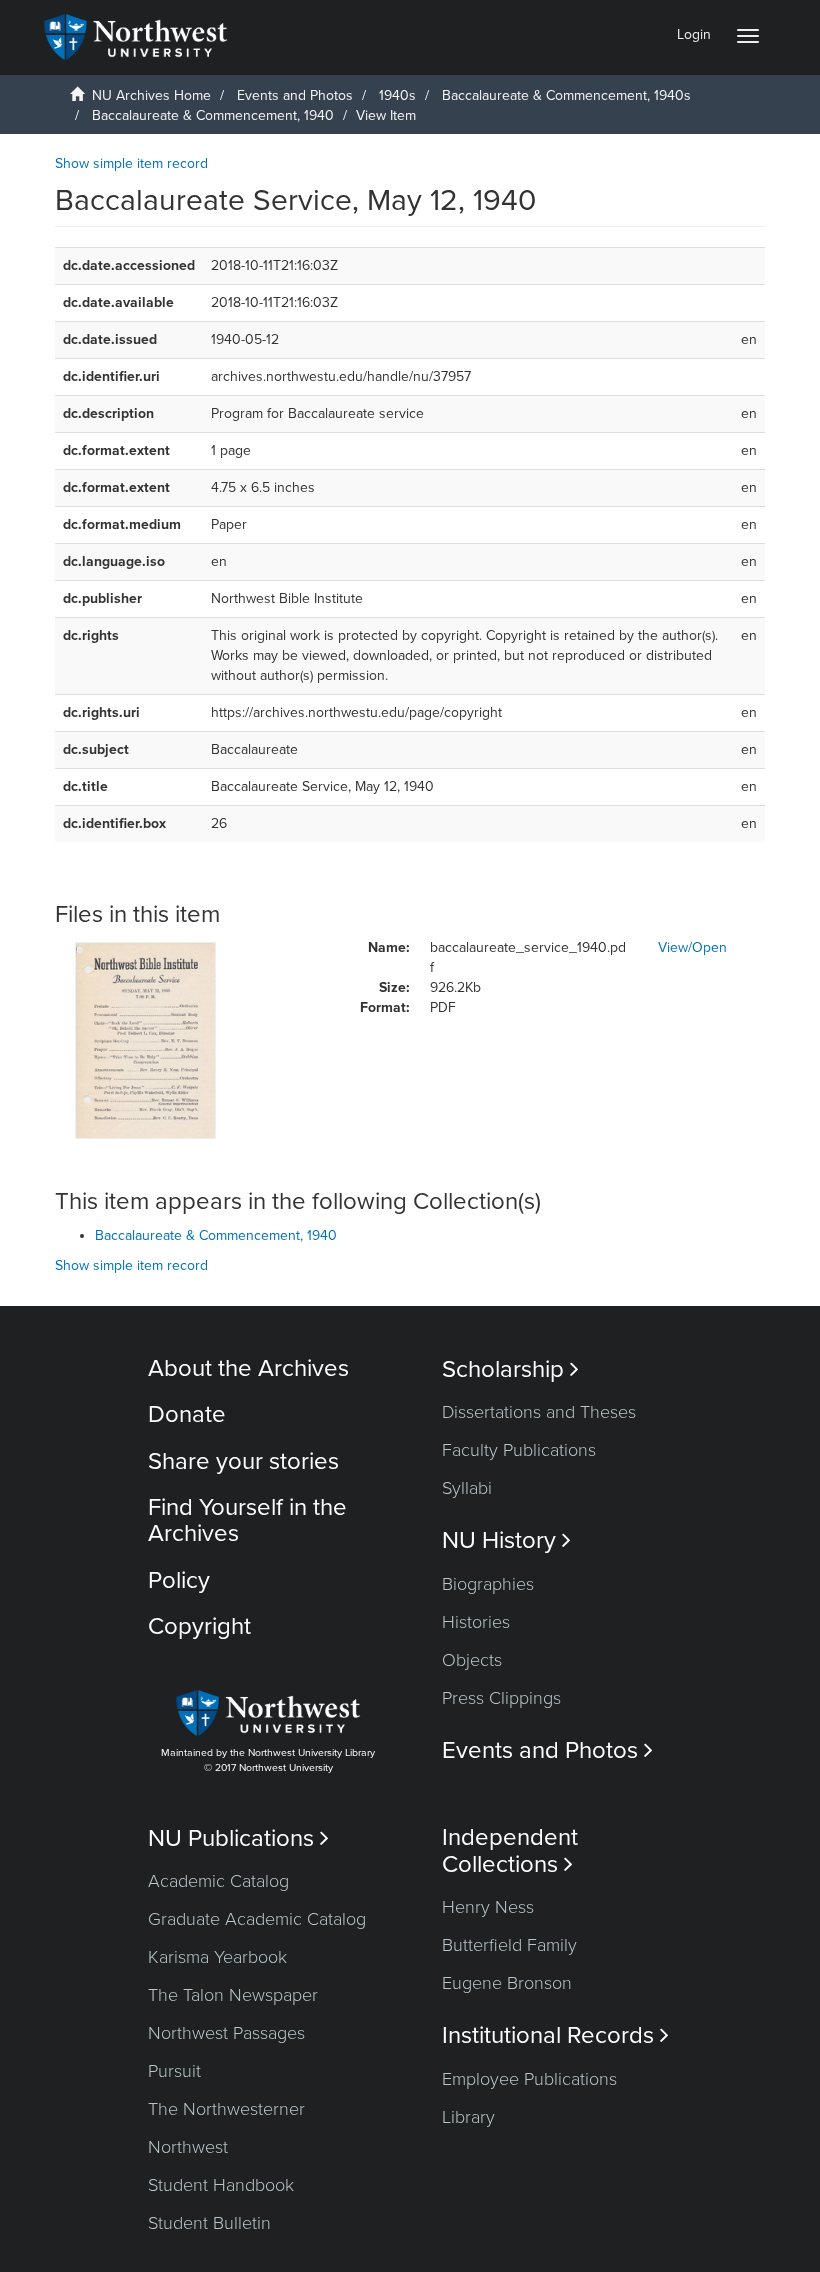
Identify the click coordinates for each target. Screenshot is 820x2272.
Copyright (199, 1626)
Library (468, 2117)
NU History (506, 1540)
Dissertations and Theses (539, 1412)
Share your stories (243, 1461)
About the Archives (248, 1368)
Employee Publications (529, 2079)
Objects (472, 1660)
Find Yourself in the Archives (247, 1520)
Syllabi (467, 1488)
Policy (179, 1580)
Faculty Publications (519, 1450)
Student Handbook (221, 2185)
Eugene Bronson (507, 1983)
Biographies (488, 1584)
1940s (397, 95)
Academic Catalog (218, 1881)
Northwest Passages (226, 2033)
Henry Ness (488, 1907)
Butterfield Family (509, 1945)
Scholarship (510, 1369)
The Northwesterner (226, 2109)
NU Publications (238, 1838)
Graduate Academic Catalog (257, 1919)
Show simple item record (131, 163)
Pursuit (174, 2071)
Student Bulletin (209, 2223)
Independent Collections (510, 1851)
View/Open (692, 947)
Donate (187, 1414)
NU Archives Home (151, 95)
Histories (476, 1622)
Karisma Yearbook (217, 1957)
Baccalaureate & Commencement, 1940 (213, 115)
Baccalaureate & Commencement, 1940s (566, 95)
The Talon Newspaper (233, 1995)
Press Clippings (501, 1698)
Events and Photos (295, 95)
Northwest (188, 2147)
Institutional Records (555, 2035)
